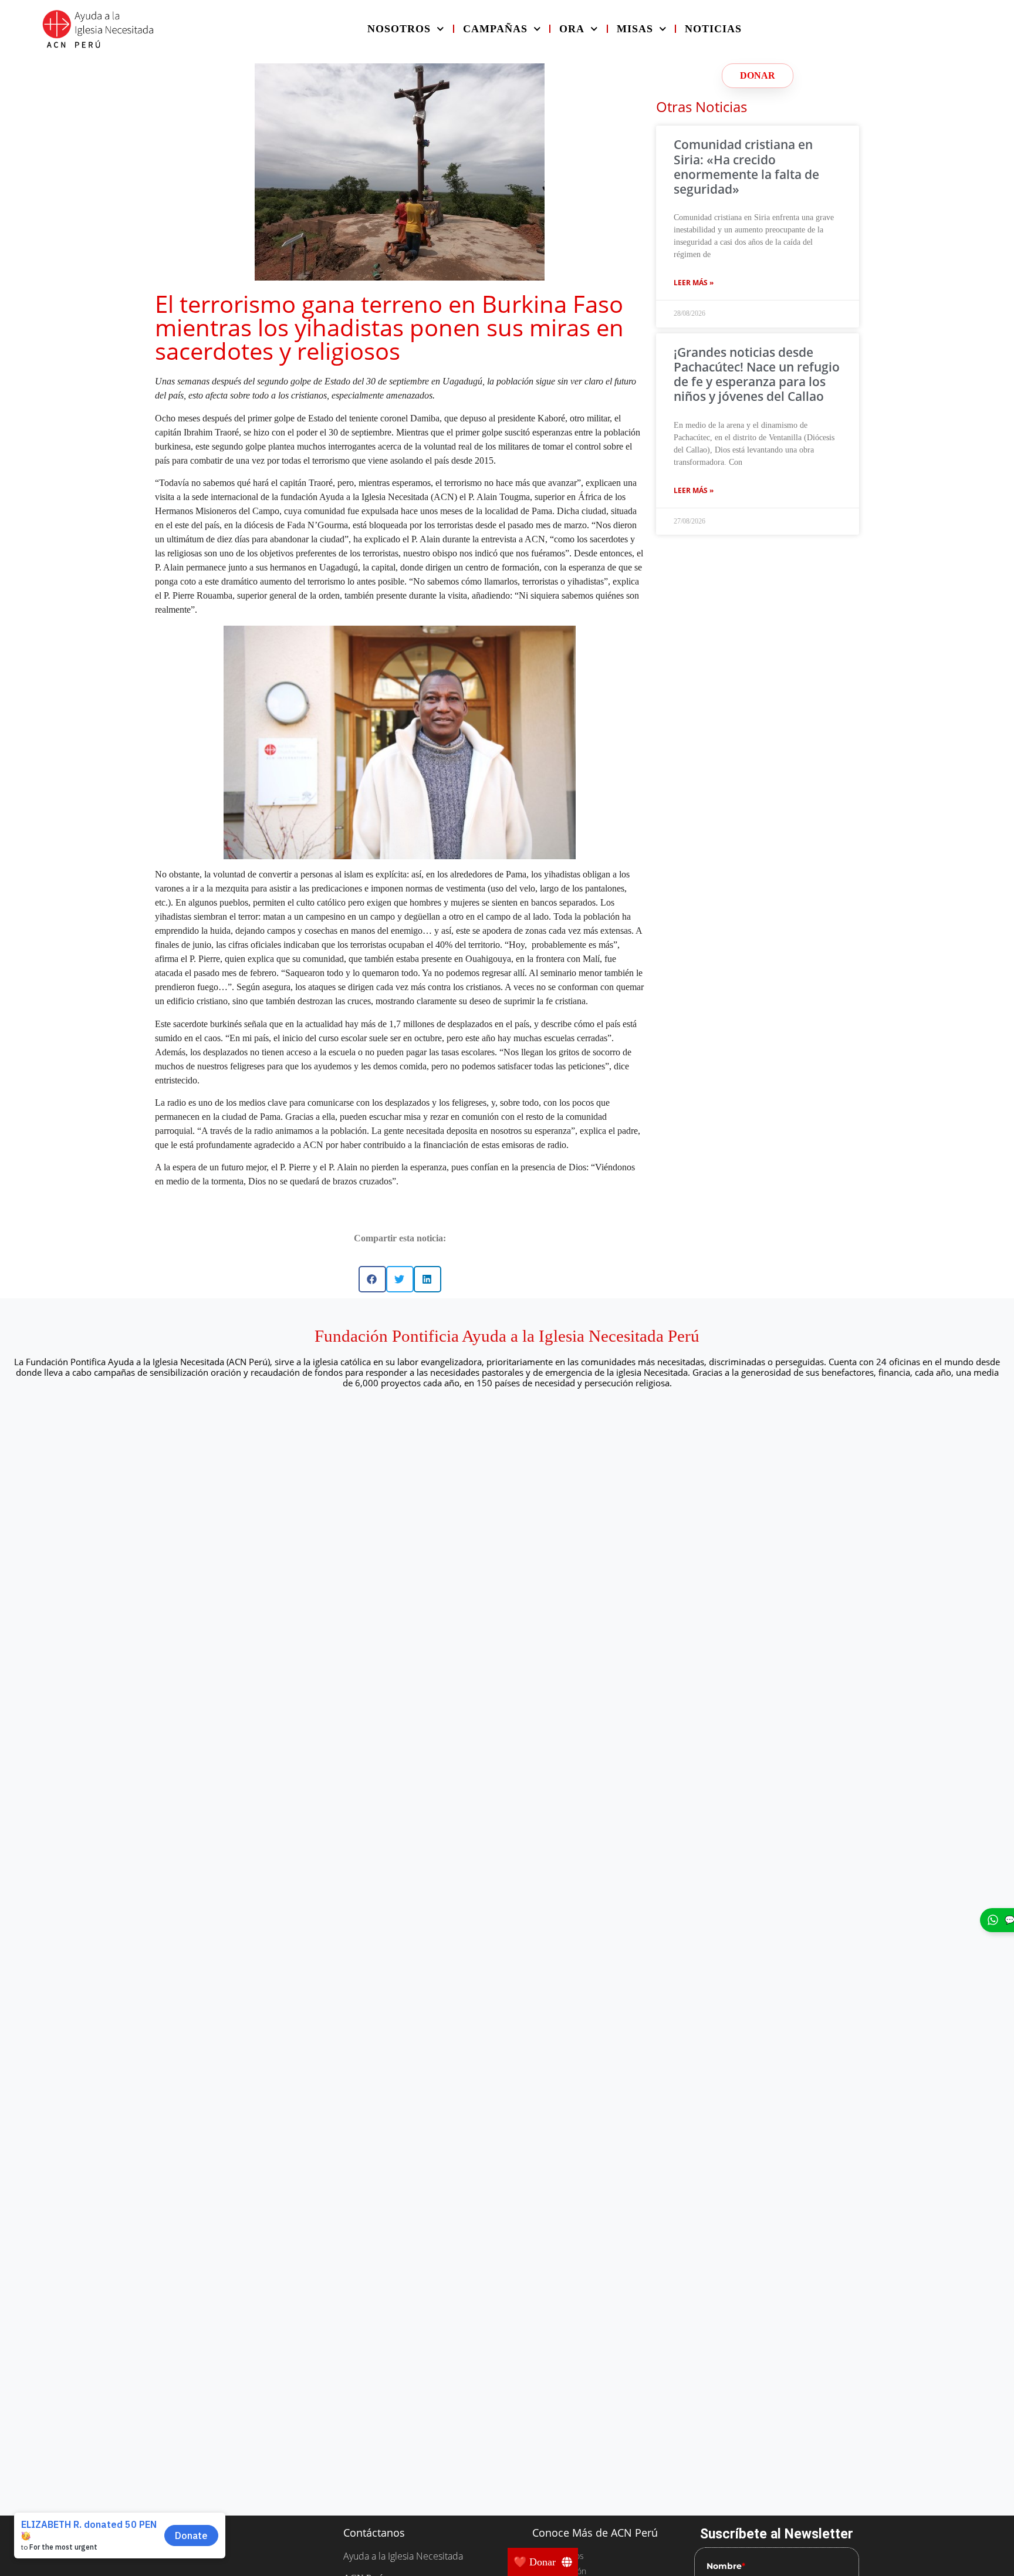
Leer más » (694, 283)
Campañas (495, 29)
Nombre (726, 2566)
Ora (572, 29)
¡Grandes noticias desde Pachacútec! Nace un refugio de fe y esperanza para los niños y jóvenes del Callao (757, 374)
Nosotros (399, 29)
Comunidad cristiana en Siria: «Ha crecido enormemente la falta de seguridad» (746, 167)
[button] (372, 1279)
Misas (635, 29)
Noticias (713, 29)
